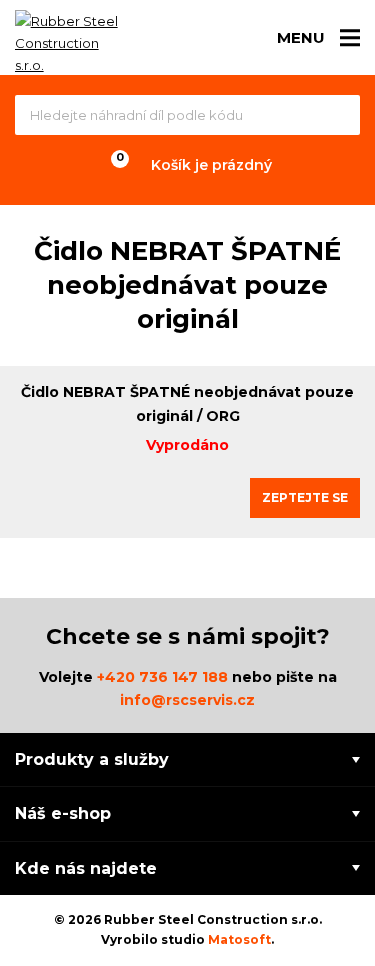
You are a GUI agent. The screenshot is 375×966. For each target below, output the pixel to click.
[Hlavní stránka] (70, 43)
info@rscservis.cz (187, 700)
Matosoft (239, 939)
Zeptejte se (305, 497)
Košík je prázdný (211, 165)
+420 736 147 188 (162, 677)
